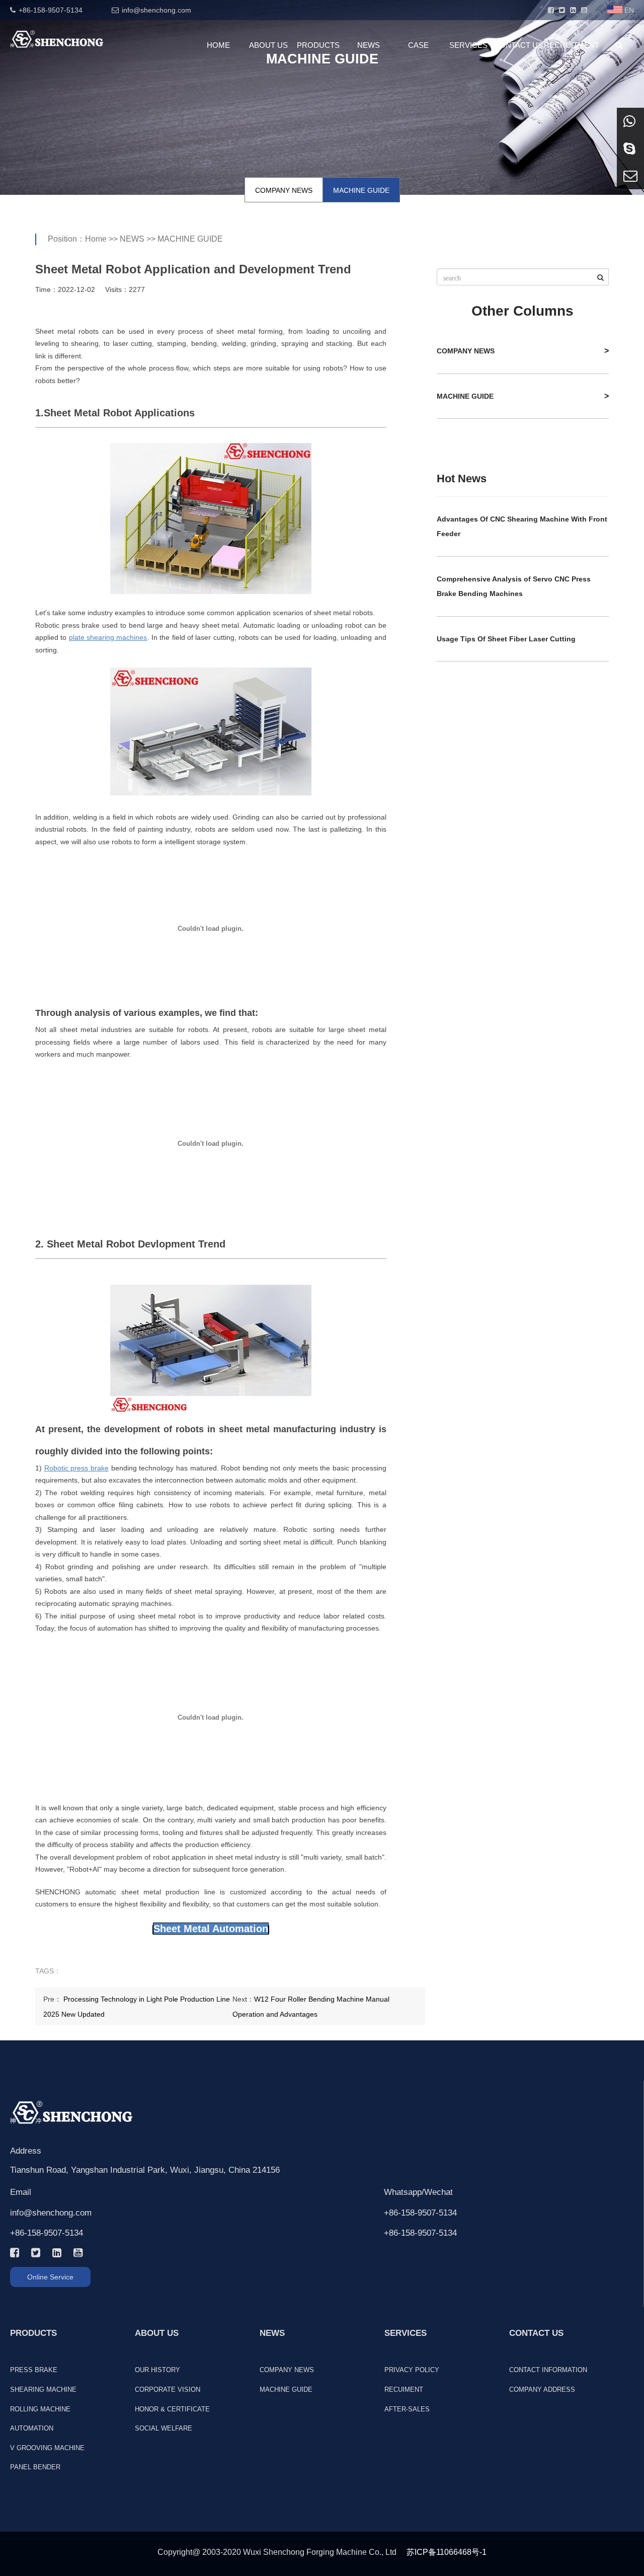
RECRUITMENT (569, 45)
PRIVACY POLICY (412, 2370)
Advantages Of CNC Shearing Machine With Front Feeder (522, 526)
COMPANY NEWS (284, 190)
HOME (218, 45)
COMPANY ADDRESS (542, 2389)
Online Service (50, 2277)
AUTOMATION (32, 2428)
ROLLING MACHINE (40, 2409)
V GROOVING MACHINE (47, 2448)
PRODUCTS (318, 45)
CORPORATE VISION (168, 2389)
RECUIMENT (404, 2389)
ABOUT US (268, 45)
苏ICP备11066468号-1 (447, 2552)
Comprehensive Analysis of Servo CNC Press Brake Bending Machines (514, 586)
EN (629, 10)
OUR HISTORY (157, 2370)
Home (96, 239)
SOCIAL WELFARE (164, 2428)
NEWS (369, 45)
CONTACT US (518, 45)
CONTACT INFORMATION (548, 2370)
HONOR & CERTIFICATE (172, 2409)
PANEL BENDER (35, 2467)
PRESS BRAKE (34, 2370)
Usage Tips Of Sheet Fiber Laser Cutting (506, 639)
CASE (418, 45)
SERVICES (468, 45)
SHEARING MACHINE (43, 2389)
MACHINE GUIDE (361, 190)
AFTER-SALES (407, 2409)
